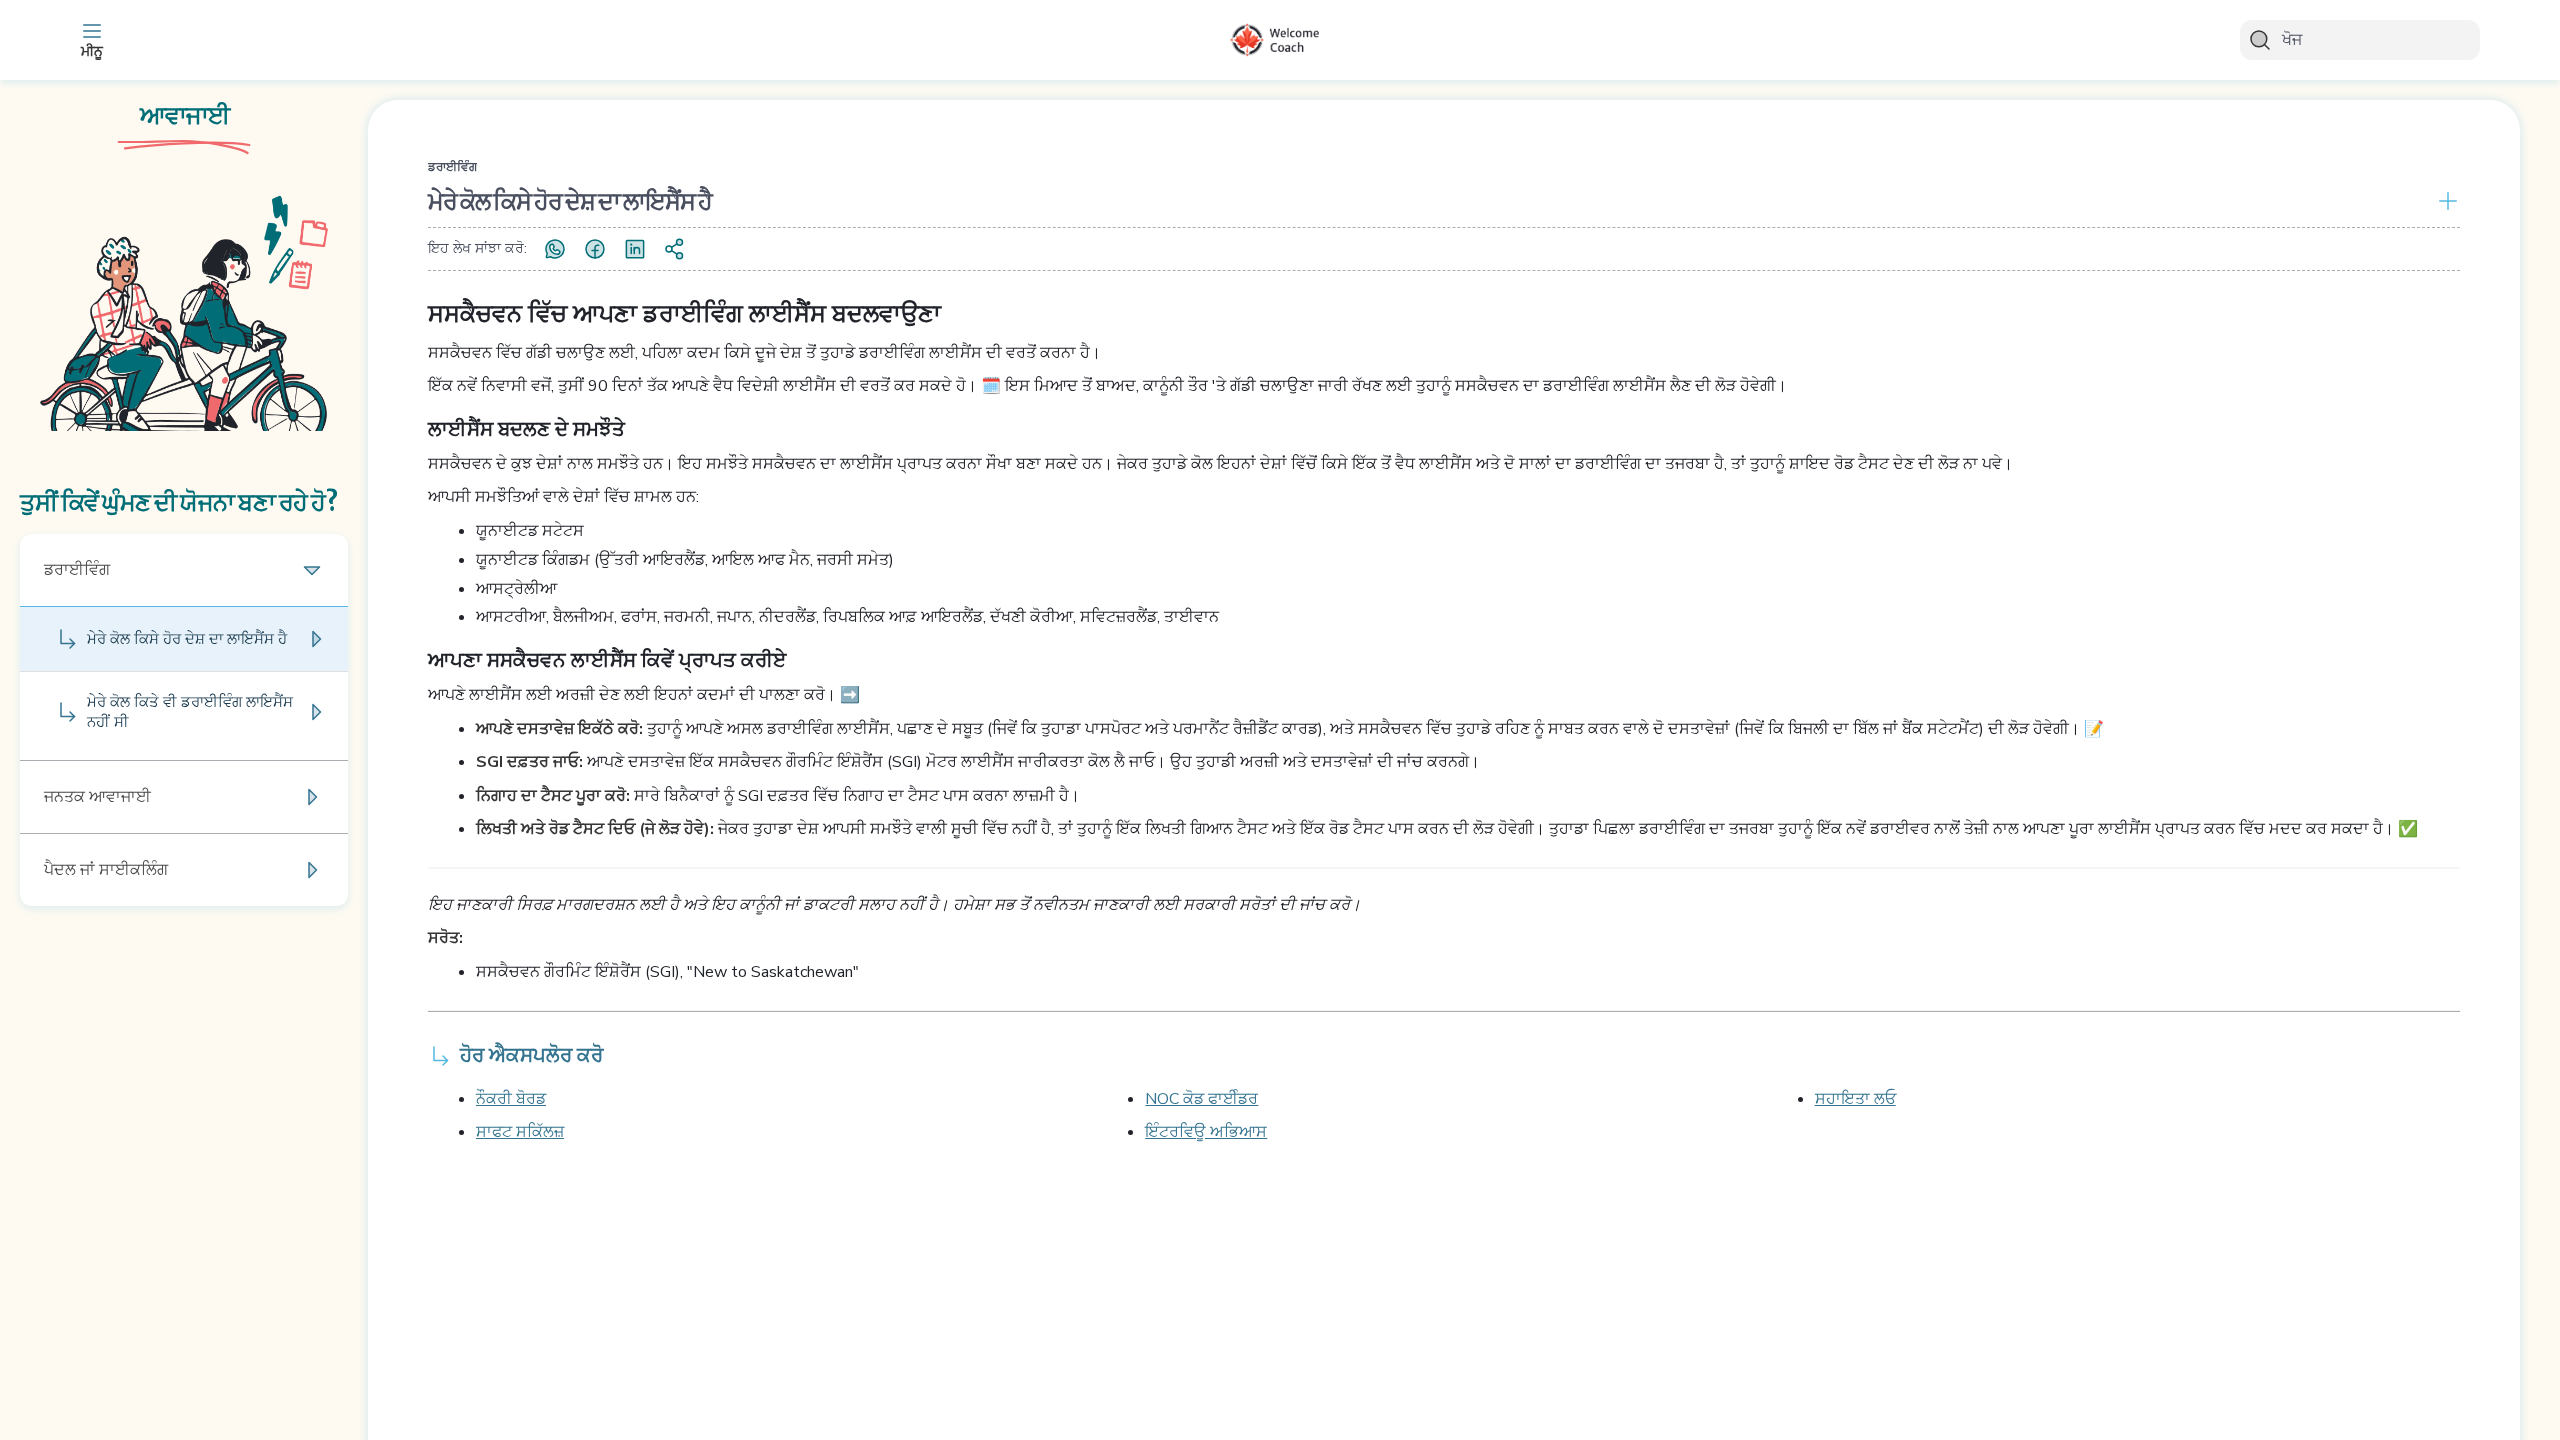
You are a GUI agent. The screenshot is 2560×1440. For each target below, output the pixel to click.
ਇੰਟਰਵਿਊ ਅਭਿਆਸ (1206, 1132)
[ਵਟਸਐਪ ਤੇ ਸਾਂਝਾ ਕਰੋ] (555, 249)
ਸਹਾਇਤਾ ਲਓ (1855, 1099)
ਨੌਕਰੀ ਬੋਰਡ (511, 1099)
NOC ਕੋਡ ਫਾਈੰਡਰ (1201, 1099)
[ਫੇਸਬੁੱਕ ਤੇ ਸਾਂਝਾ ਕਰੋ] (595, 249)
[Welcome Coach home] (1280, 40)
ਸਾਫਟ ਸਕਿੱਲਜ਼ (520, 1132)
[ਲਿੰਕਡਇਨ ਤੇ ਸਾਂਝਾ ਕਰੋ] (635, 249)
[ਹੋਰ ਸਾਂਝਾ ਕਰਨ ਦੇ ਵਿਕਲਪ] (675, 249)
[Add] (2444, 201)
